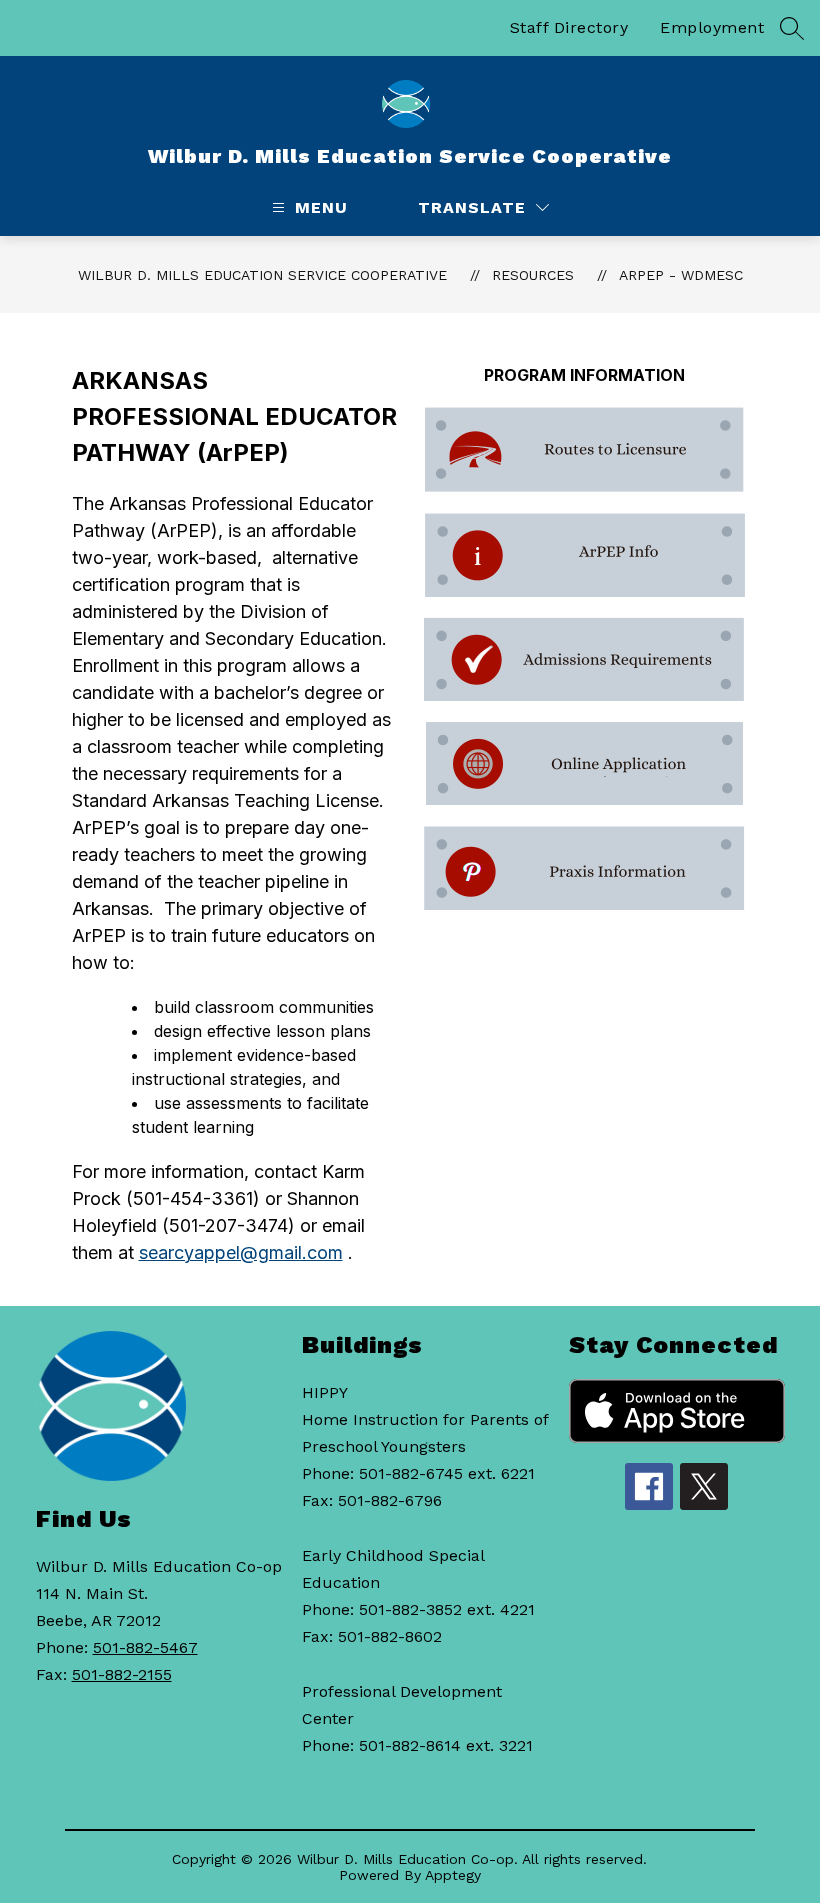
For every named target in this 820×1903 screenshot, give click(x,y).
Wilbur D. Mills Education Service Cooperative (262, 275)
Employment (712, 27)
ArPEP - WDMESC (681, 275)
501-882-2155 (122, 1674)
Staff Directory (569, 27)
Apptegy (453, 1875)
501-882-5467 (145, 1647)
